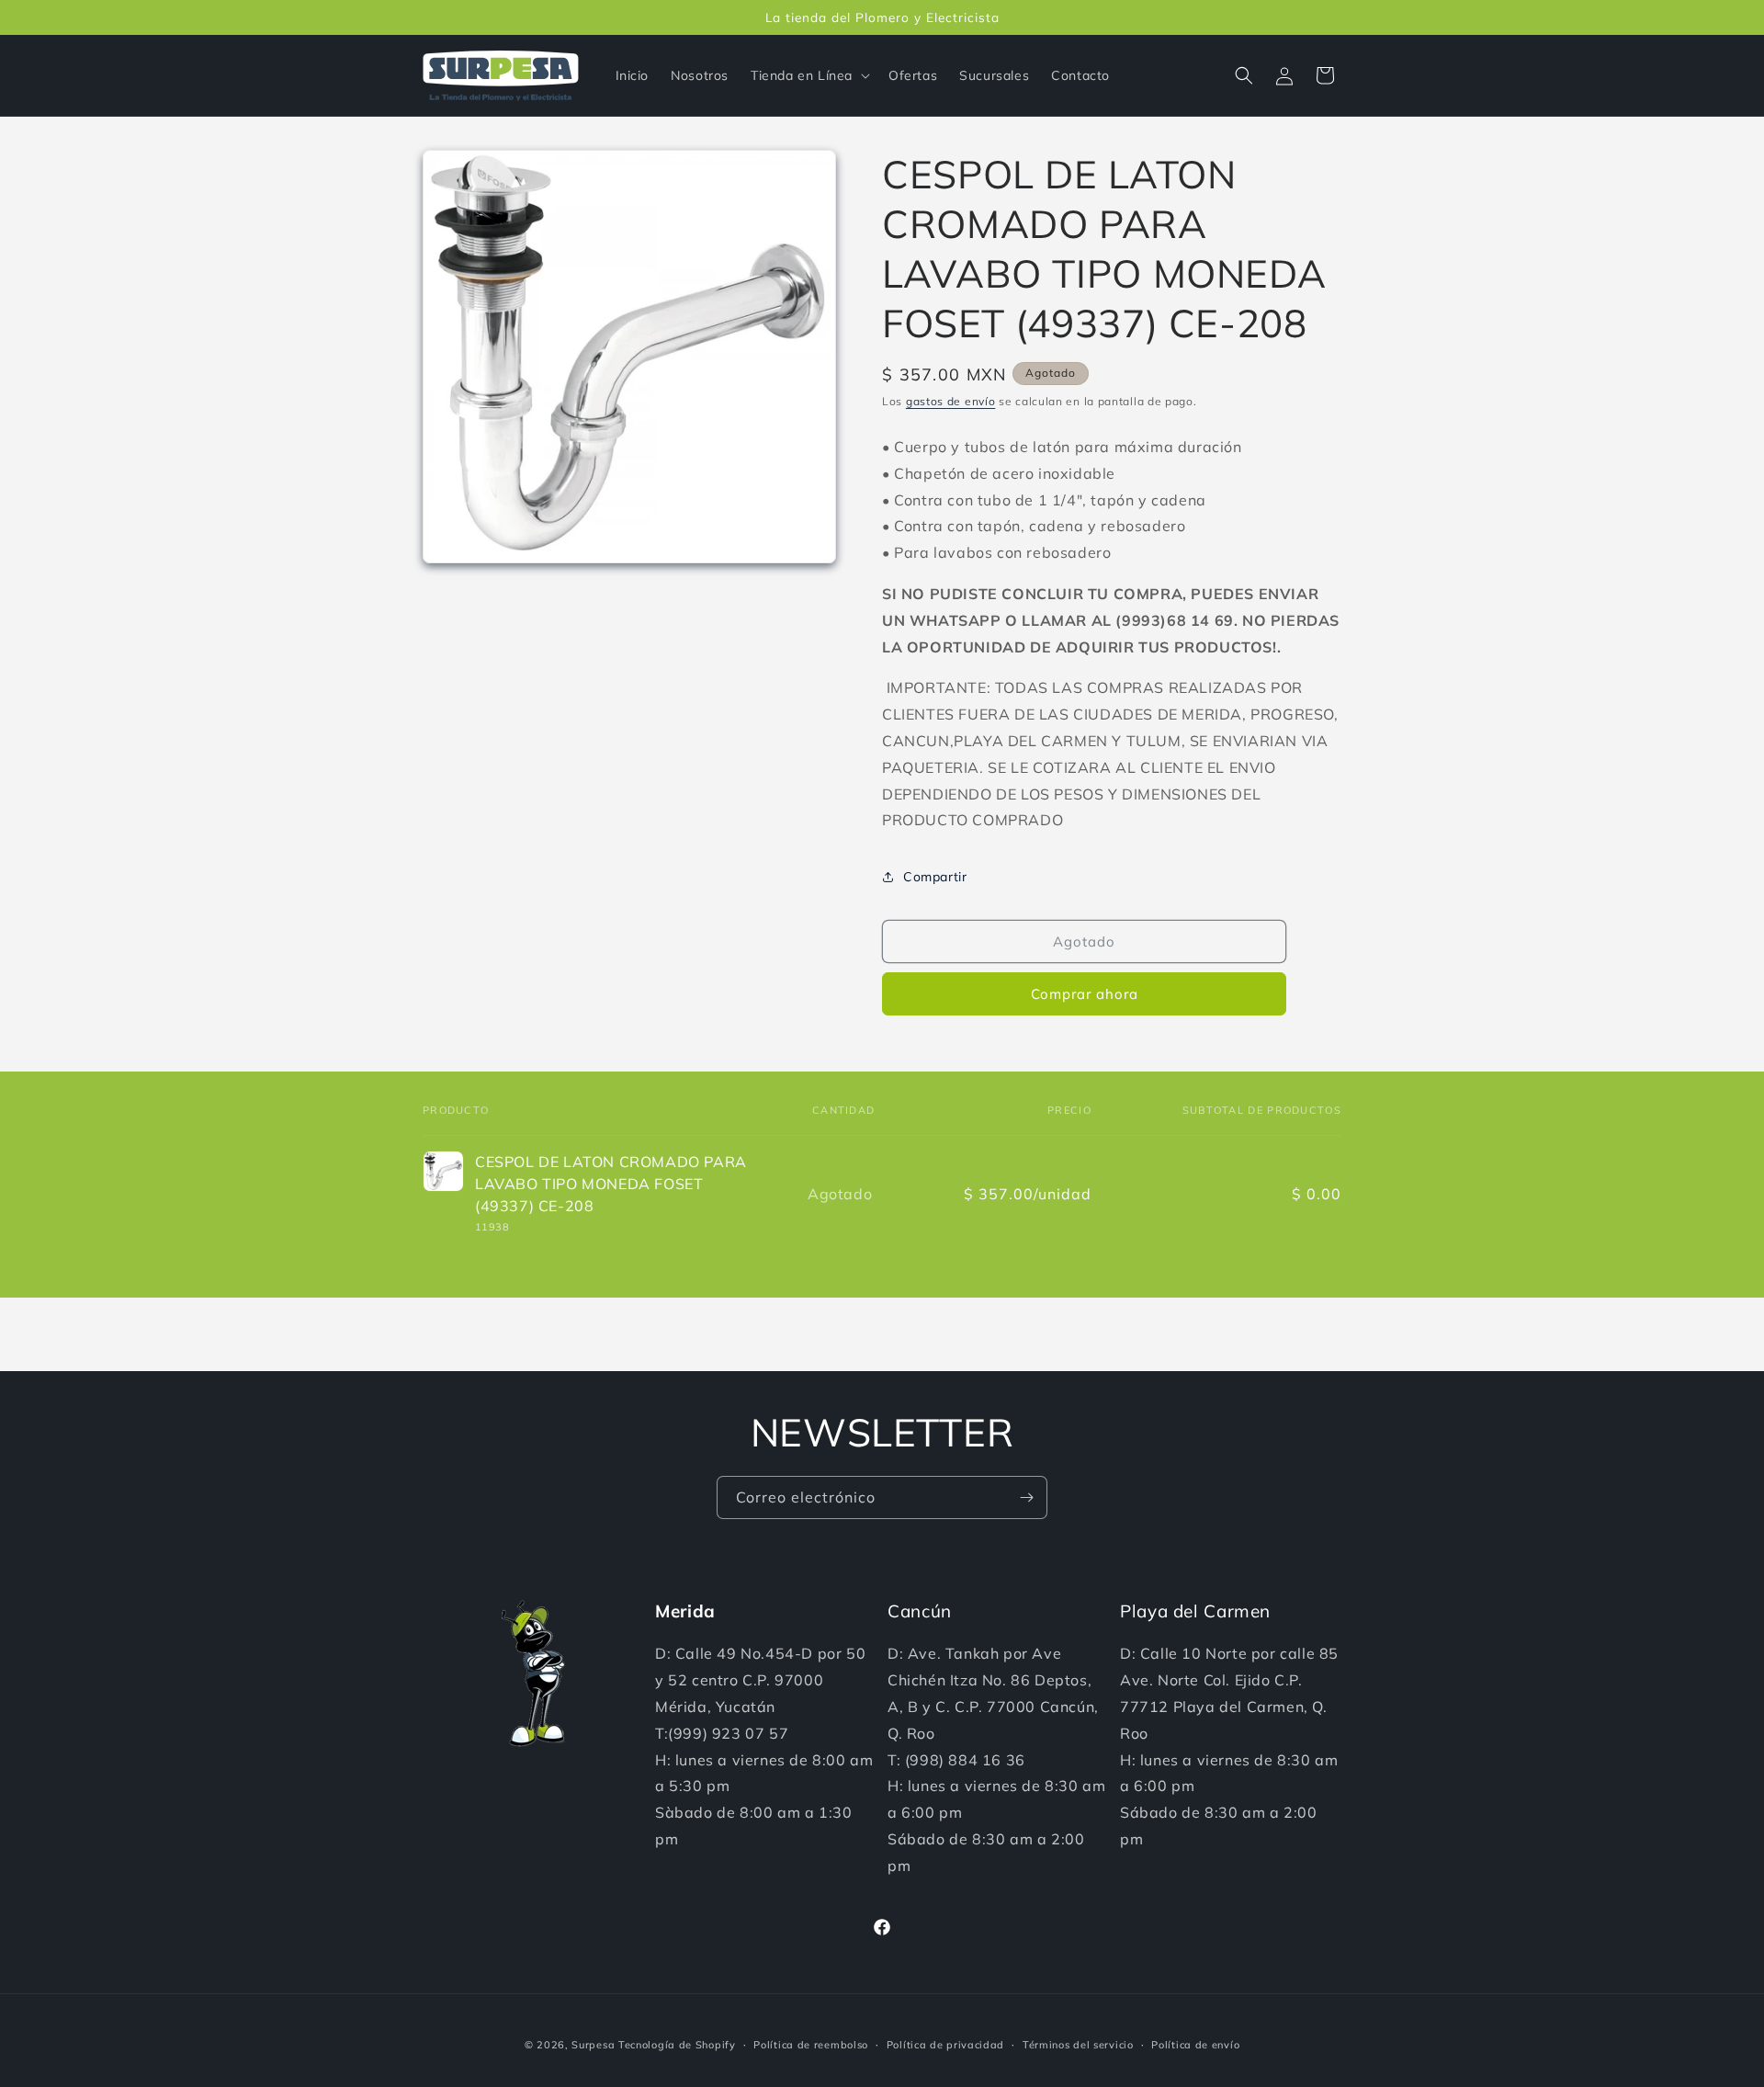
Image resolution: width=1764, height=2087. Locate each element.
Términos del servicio (1078, 2045)
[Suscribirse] (1026, 1497)
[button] (808, 75)
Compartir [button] (935, 877)
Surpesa (593, 2045)
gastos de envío (951, 401)
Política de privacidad (945, 2045)
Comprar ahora (1085, 994)
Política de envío (1195, 2045)
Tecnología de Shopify (677, 2045)
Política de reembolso (811, 2045)
